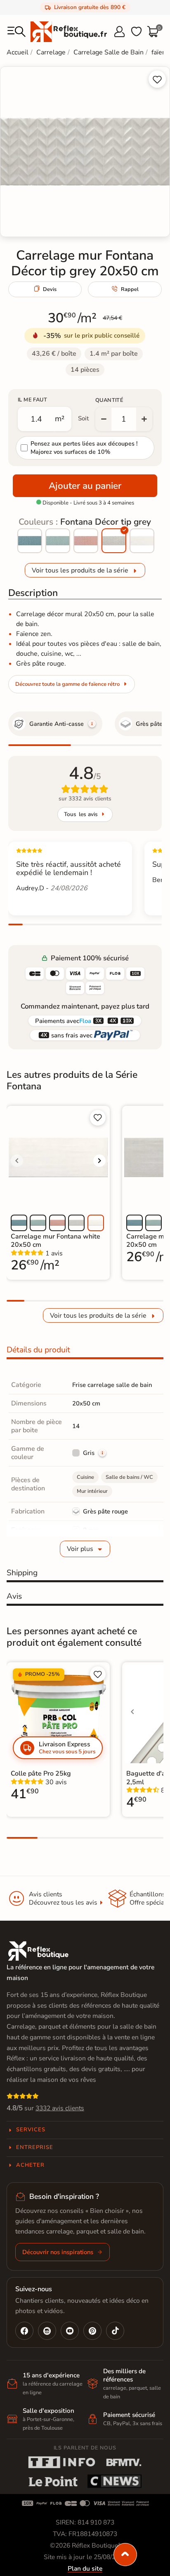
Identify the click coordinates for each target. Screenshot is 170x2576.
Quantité (109, 400)
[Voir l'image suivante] (99, 1161)
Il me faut (32, 400)
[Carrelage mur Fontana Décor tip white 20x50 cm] (142, 541)
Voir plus (80, 1549)
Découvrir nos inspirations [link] (58, 2252)
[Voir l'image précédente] (17, 1161)
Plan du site (85, 2569)
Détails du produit (38, 1350)
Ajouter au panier (85, 486)
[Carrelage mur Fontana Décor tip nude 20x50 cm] (86, 541)
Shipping (22, 1573)
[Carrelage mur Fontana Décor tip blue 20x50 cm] (30, 541)
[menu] (17, 32)
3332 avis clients (60, 2108)
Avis (14, 1596)
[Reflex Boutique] (69, 31)
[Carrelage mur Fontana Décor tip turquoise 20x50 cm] (58, 541)
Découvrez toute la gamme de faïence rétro (67, 684)
